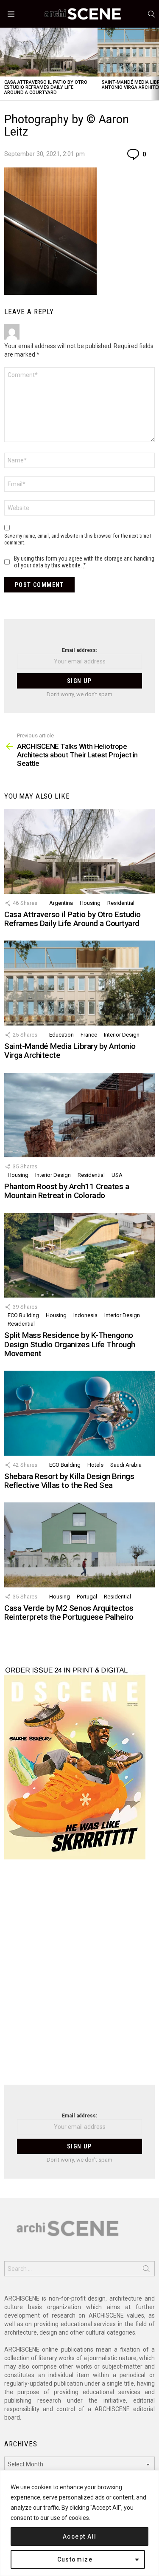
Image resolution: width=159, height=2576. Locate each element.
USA (117, 1175)
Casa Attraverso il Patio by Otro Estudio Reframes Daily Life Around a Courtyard (46, 87)
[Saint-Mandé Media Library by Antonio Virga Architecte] (79, 983)
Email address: (79, 650)
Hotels (95, 1465)
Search (146, 2270)
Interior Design (122, 1035)
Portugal (87, 1597)
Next (155, 64)
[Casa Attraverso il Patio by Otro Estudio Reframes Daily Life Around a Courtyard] (49, 52)
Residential (121, 903)
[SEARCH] (151, 14)
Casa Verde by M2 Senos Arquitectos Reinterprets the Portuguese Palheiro (69, 1612)
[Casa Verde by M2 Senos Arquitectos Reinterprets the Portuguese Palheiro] (79, 1545)
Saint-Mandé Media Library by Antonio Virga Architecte (70, 1051)
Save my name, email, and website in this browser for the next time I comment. (78, 539)
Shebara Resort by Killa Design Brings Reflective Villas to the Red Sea (69, 1481)
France (89, 1035)
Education (61, 1035)
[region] (79, 2523)
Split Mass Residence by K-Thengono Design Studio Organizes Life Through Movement (70, 1344)
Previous (4, 64)
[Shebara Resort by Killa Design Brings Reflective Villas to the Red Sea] (79, 1413)
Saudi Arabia (126, 1465)
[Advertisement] (79, 1977)
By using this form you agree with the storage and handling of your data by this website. (84, 562)
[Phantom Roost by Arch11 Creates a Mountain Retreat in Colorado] (79, 1115)
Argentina (61, 903)
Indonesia (85, 1315)
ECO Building (23, 1315)
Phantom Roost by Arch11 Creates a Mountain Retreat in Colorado (67, 1191)
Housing (90, 903)
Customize (75, 2559)
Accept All (79, 2536)
